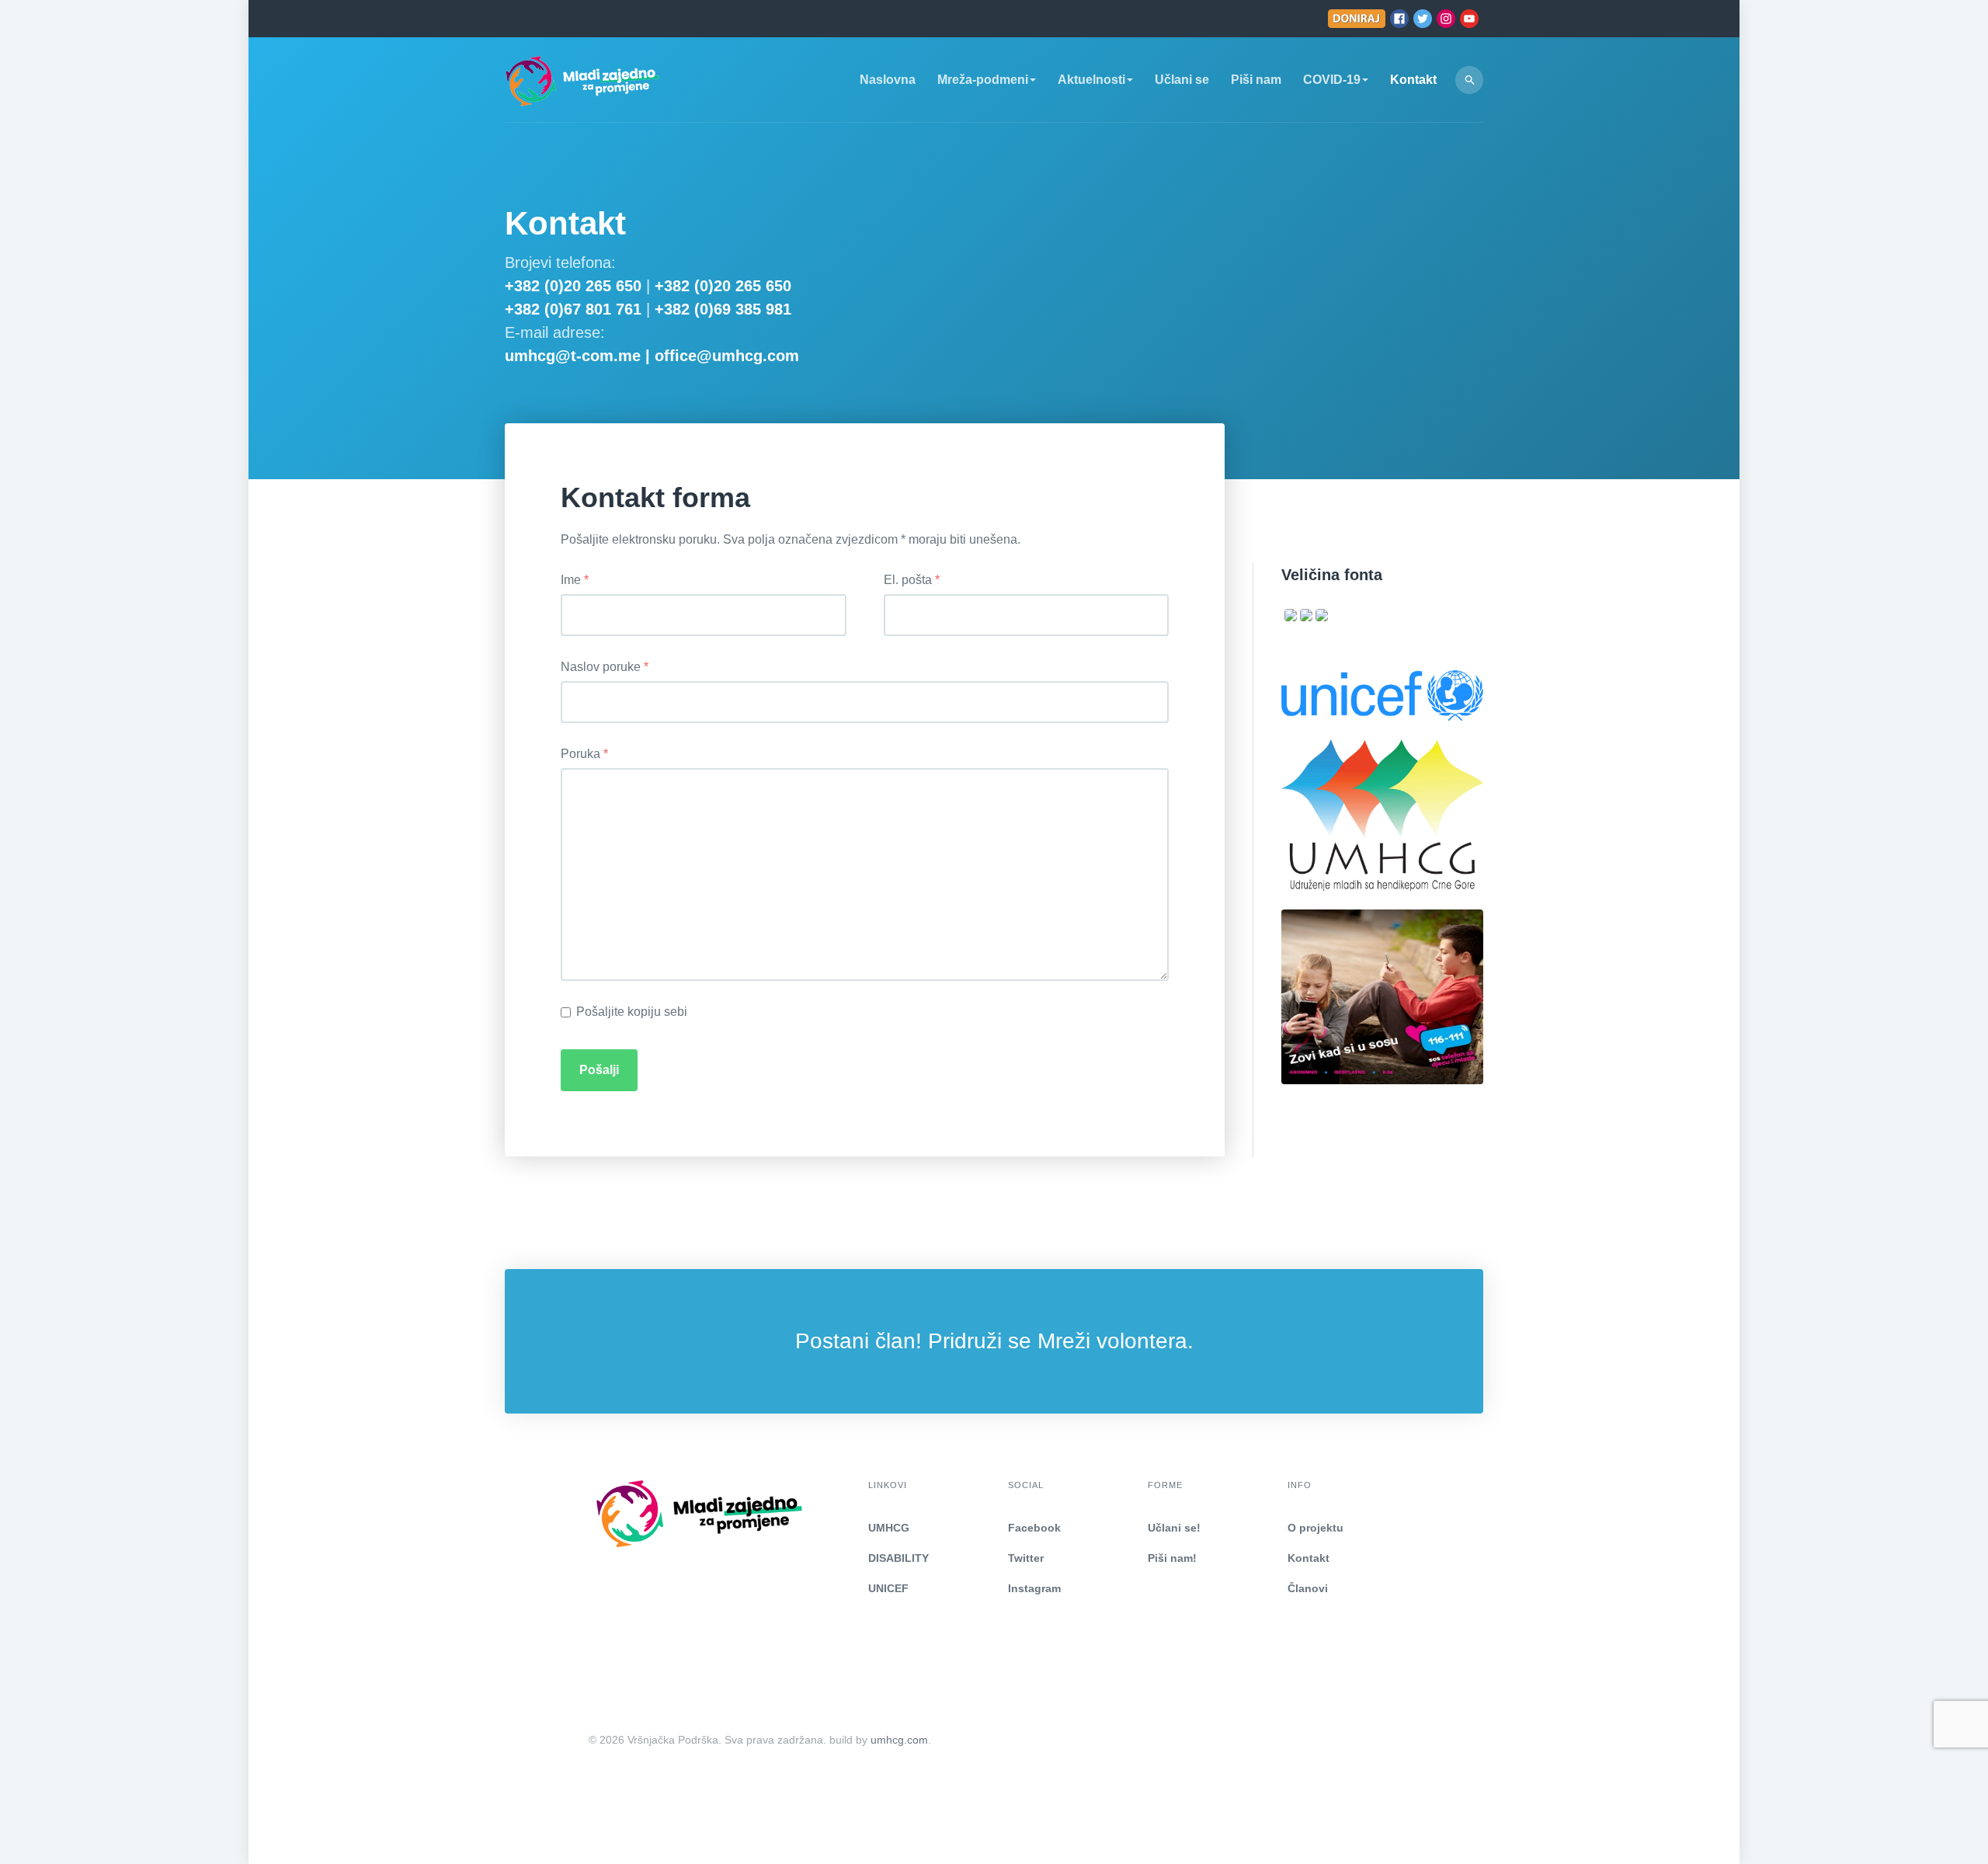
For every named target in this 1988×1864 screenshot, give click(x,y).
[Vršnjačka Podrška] (582, 80)
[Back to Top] (1939, 1815)
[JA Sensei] (592, 1513)
